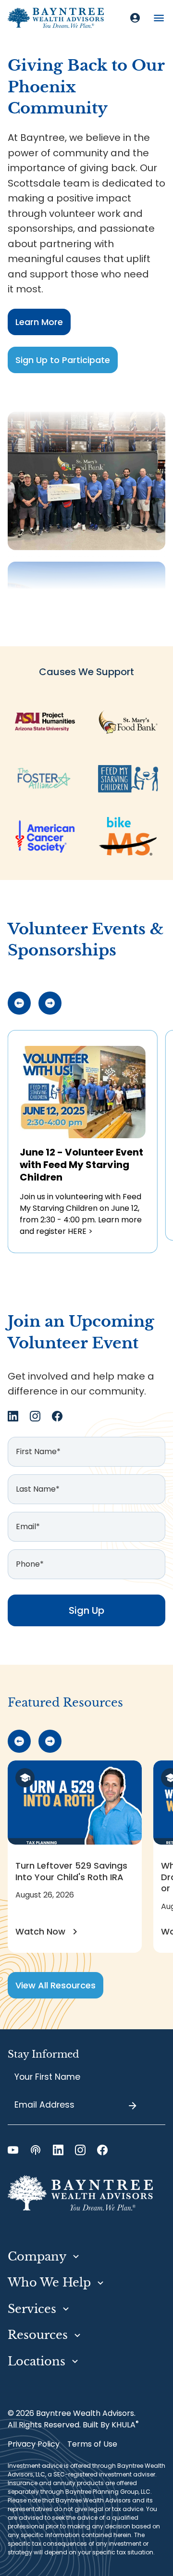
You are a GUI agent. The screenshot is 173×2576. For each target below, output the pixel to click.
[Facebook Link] (57, 1416)
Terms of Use (92, 2444)
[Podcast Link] (36, 2150)
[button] (159, 18)
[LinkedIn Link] (13, 1416)
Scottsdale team (49, 183)
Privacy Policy (34, 2444)
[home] (56, 18)
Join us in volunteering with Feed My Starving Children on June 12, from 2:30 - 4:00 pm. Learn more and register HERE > (81, 1214)
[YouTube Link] (13, 2150)
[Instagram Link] (35, 1416)
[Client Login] (135, 18)
